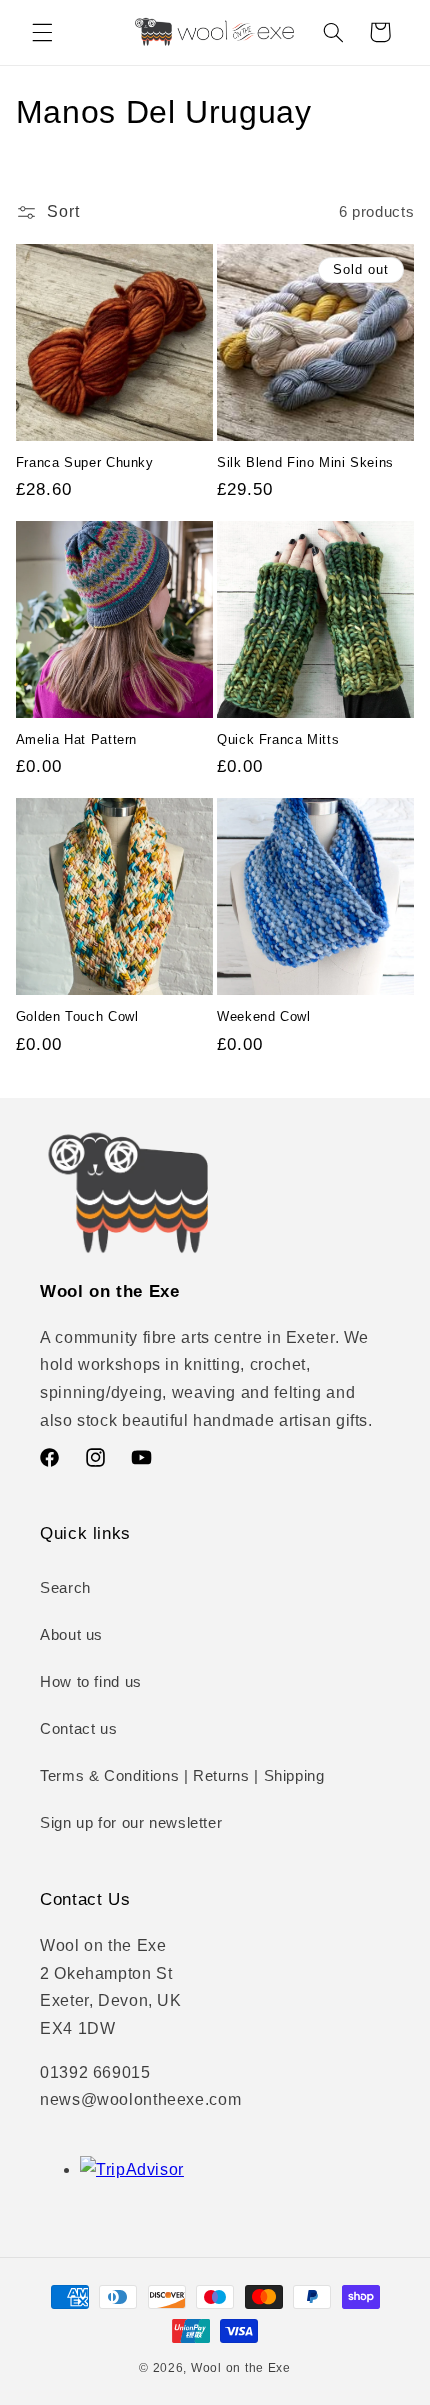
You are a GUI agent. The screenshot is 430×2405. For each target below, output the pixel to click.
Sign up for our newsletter (131, 1823)
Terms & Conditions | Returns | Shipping (182, 1776)
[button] (42, 32)
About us (71, 1635)
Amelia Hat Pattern (76, 740)
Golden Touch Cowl (77, 1017)
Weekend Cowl (264, 1017)
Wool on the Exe (241, 2368)
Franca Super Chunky (85, 463)
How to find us (91, 1682)
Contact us (78, 1729)
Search (65, 1588)
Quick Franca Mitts (278, 740)
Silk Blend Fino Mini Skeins (305, 463)
